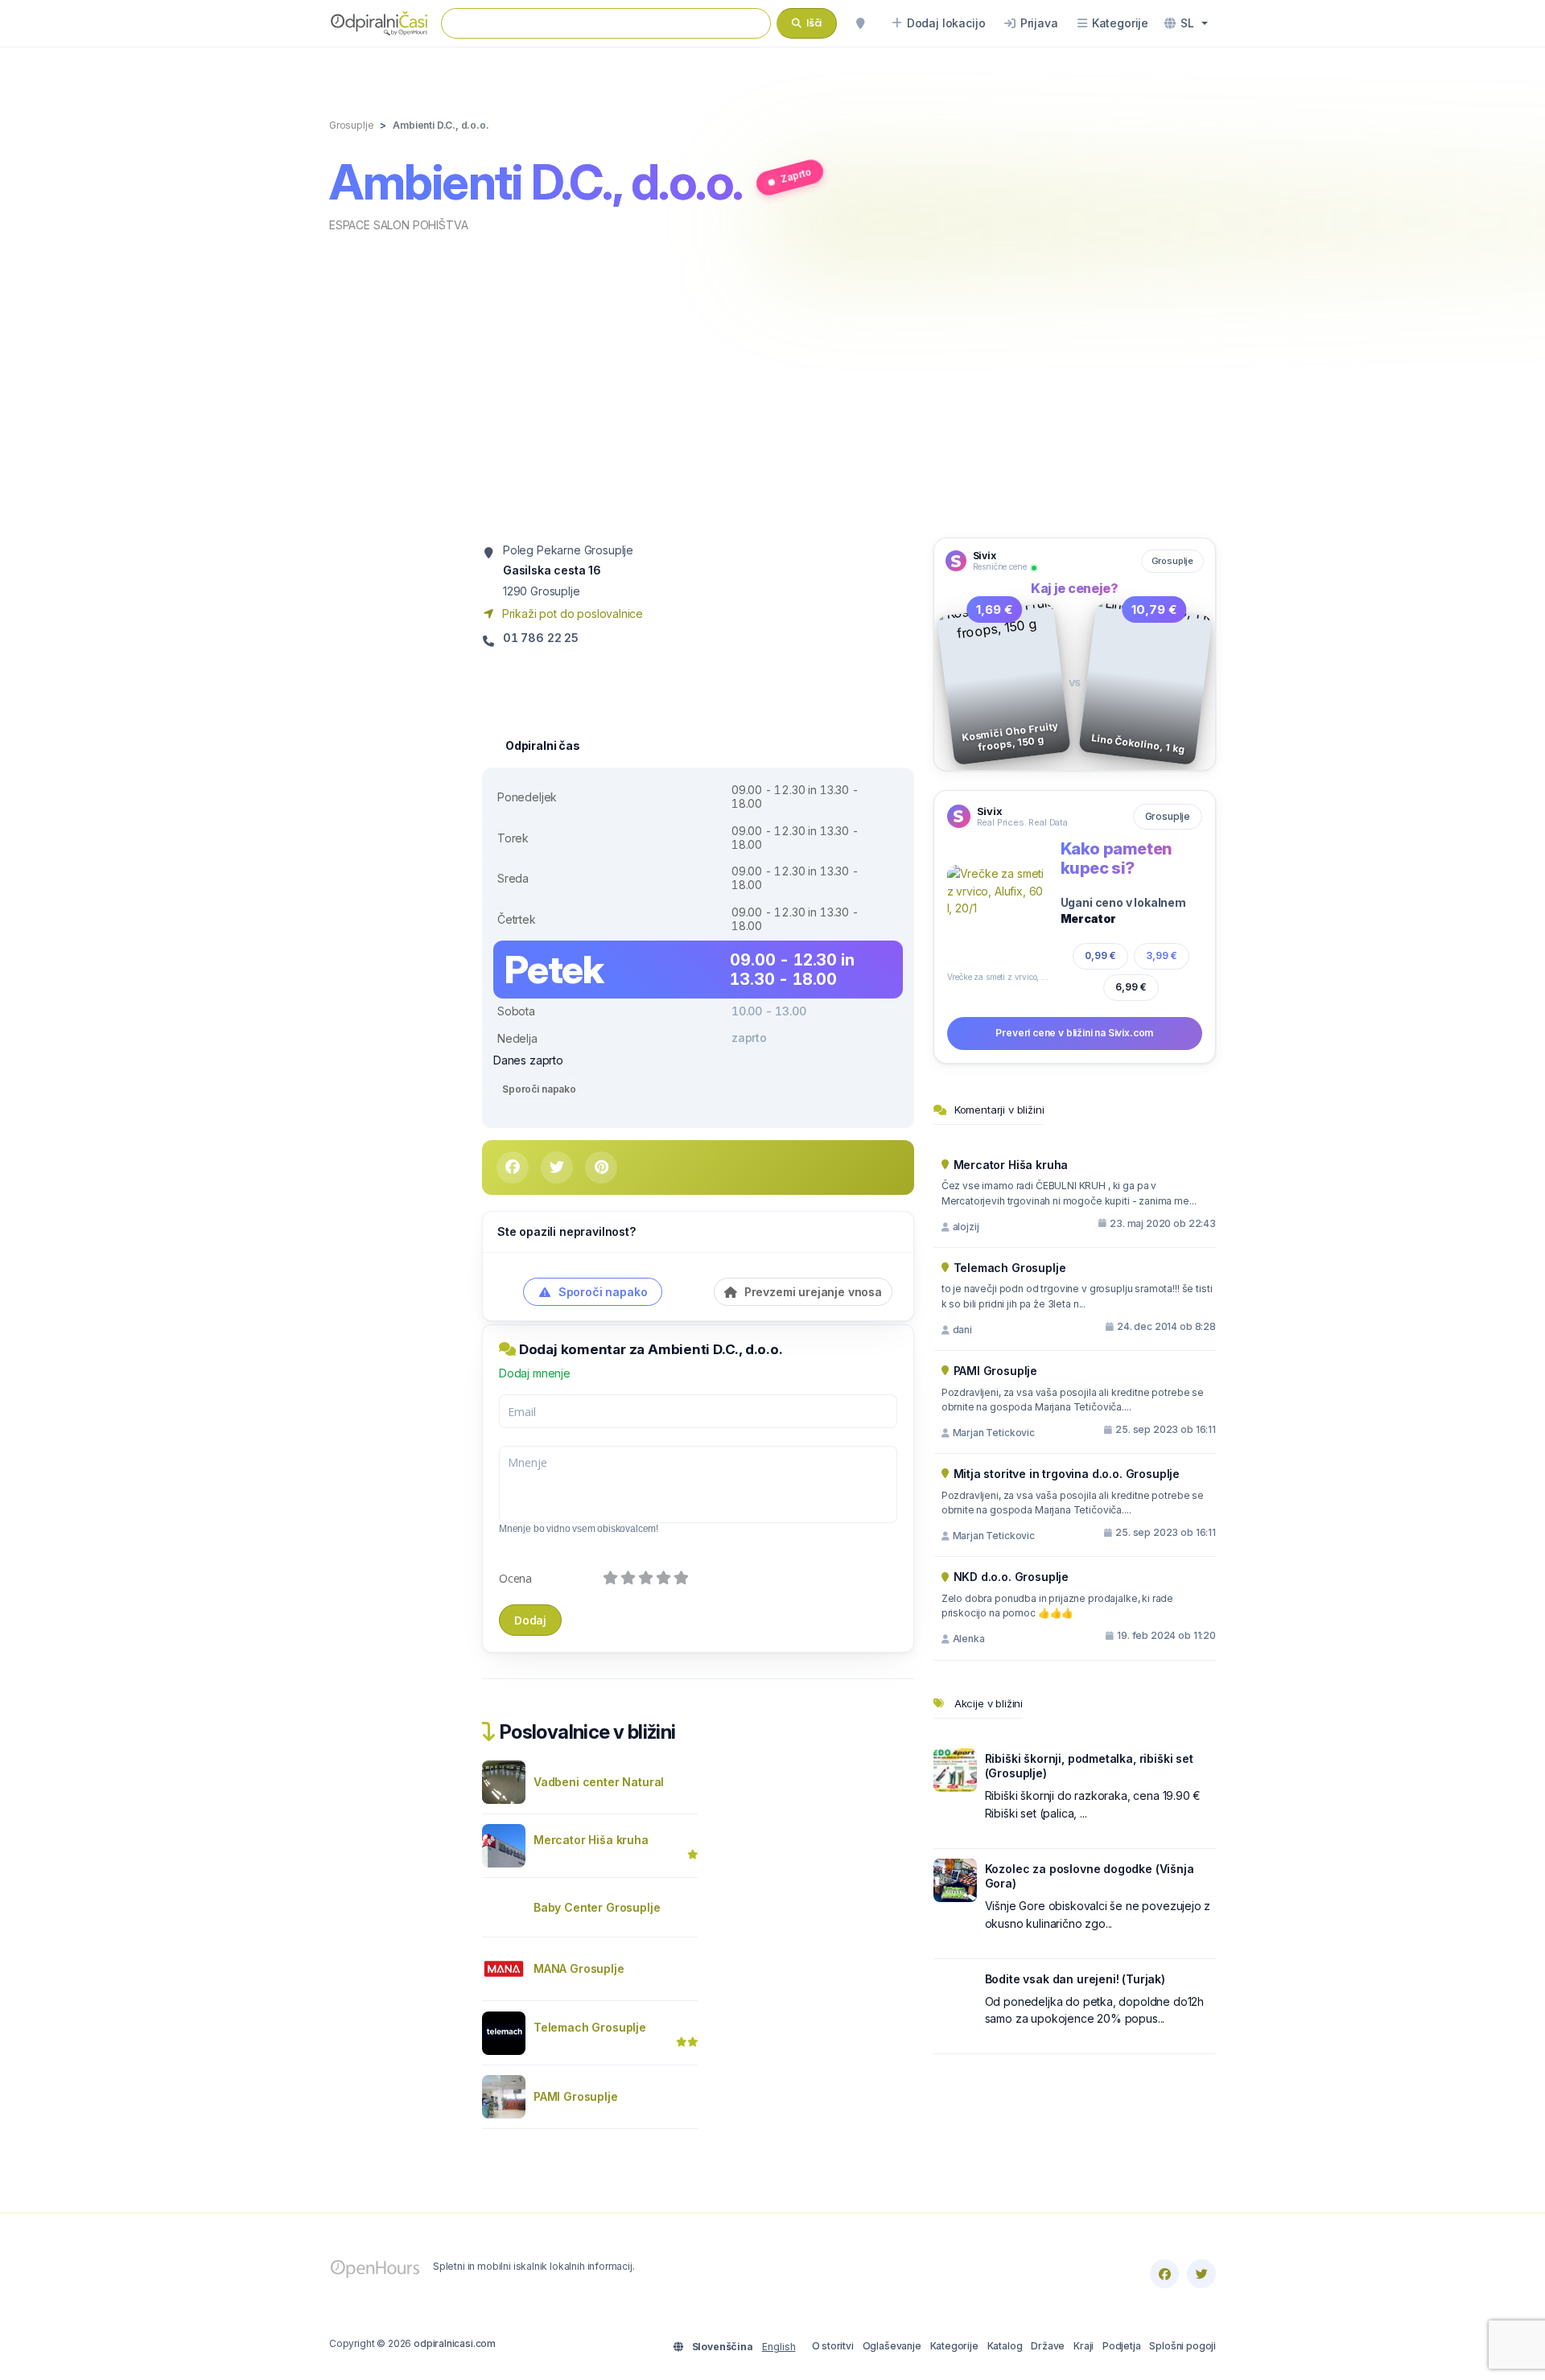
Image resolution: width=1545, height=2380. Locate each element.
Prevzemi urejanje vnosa (812, 1292)
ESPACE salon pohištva (398, 225)
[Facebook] (1164, 2274)
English (779, 2347)
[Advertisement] (772, 384)
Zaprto (796, 175)
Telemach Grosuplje (590, 2027)
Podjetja (1122, 2346)
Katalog (1005, 2346)
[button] (1186, 23)
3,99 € (1162, 955)
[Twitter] (1201, 2274)
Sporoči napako (539, 1089)
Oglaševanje (892, 2346)
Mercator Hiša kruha (591, 1840)
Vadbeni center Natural (599, 1782)
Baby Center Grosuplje (597, 1907)
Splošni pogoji (1182, 2346)
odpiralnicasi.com (455, 2343)
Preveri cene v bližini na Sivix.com (1074, 1033)
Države (1048, 2346)
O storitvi (833, 2346)
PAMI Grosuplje (576, 2096)
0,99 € (1101, 955)
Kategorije (954, 2346)
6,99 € (1131, 987)
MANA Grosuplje (579, 1968)
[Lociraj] (860, 23)
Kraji (1084, 2346)
